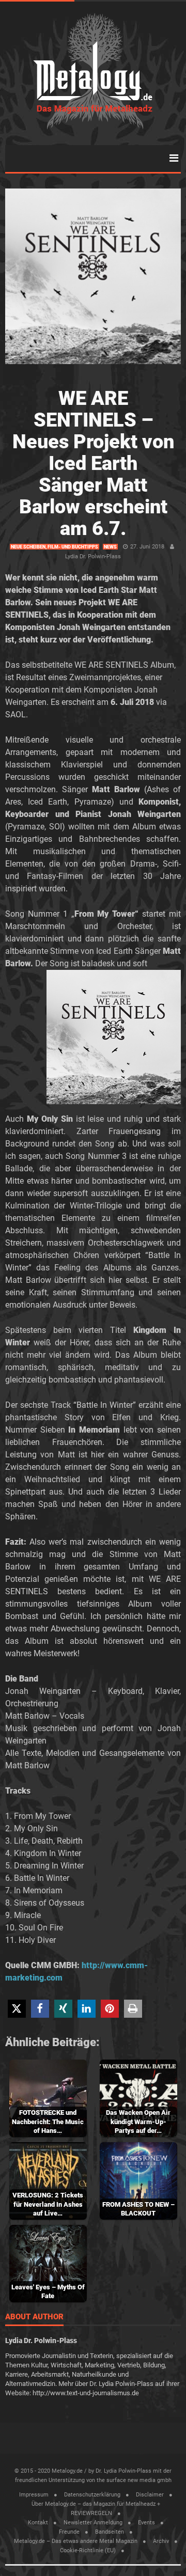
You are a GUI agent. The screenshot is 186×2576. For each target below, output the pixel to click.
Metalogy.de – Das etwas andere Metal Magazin (76, 2541)
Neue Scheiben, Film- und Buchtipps (55, 547)
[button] (17, 2009)
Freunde (69, 2532)
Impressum (34, 2495)
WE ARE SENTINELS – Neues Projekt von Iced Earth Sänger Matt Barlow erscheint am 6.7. (93, 463)
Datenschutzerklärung (92, 2495)
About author (34, 2317)
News (110, 547)
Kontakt (38, 2523)
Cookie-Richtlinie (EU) (88, 2550)
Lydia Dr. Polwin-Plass (93, 556)
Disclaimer (150, 2495)
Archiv (161, 2541)
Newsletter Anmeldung (93, 2523)
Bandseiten (110, 2532)
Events (146, 2523)
